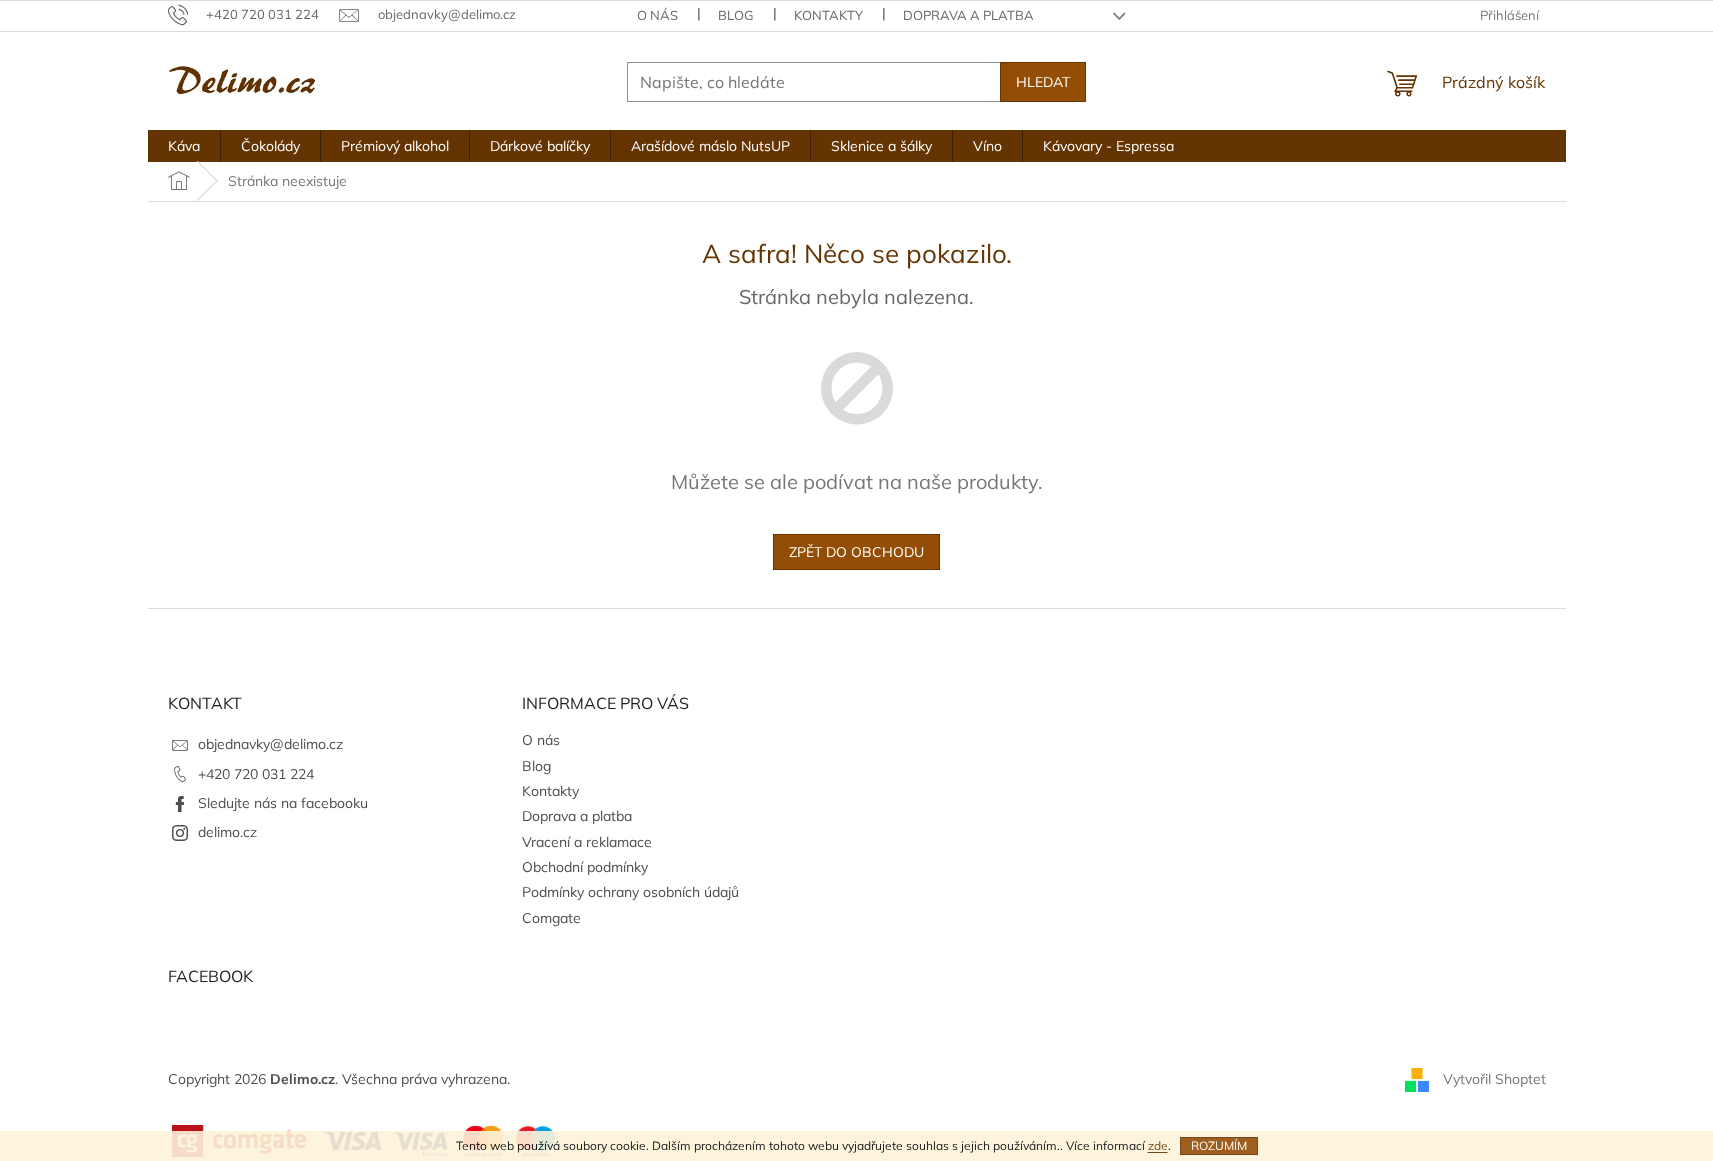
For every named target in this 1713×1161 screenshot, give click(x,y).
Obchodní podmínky (585, 867)
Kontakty (828, 15)
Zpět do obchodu (856, 552)
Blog (736, 15)
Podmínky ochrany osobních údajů (630, 892)
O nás (657, 15)
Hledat (1043, 82)
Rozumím (1219, 1145)
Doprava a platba (968, 15)
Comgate (551, 918)
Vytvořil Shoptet (1494, 1079)
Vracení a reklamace (587, 842)
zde (1158, 1145)
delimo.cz (227, 832)
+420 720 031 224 (256, 774)
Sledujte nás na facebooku (283, 803)
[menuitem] (184, 146)
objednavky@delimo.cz (270, 744)
